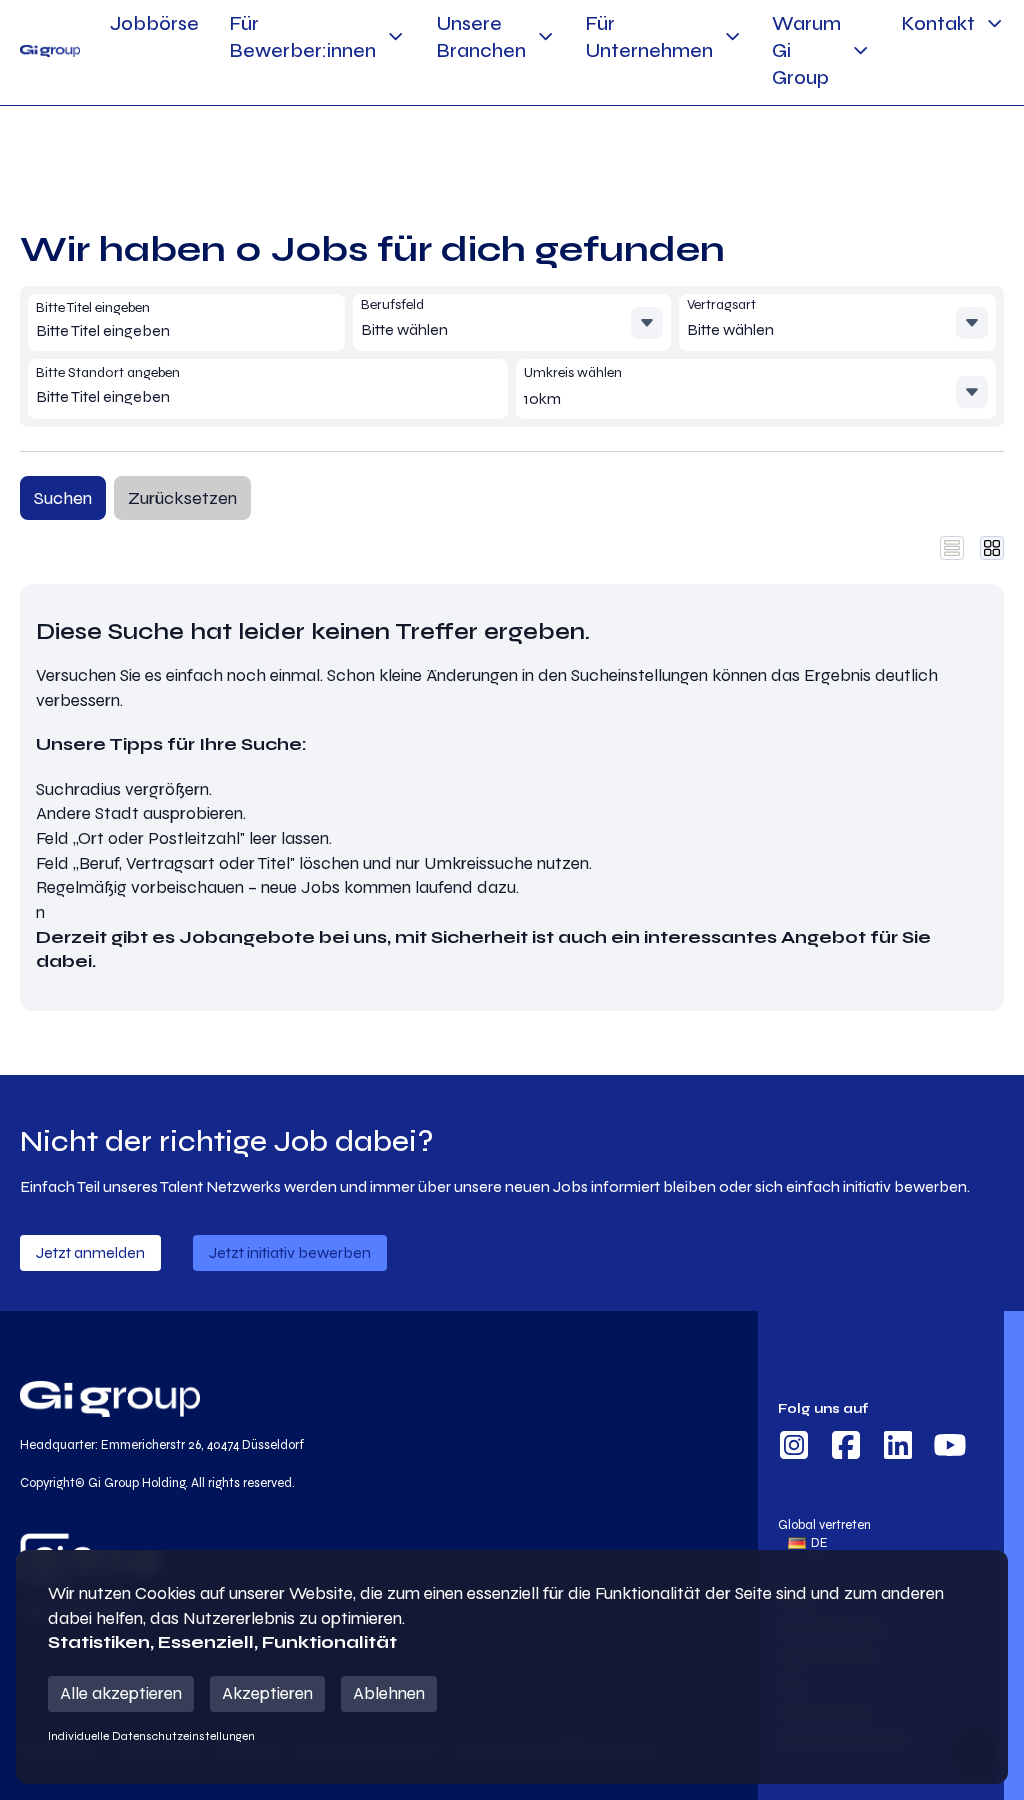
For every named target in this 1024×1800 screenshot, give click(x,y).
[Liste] (952, 548)
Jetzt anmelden (90, 1252)
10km (542, 398)
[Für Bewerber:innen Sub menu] (395, 36)
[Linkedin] (898, 1448)
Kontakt (938, 23)
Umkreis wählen (573, 372)
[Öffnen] (647, 323)
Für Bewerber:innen (302, 37)
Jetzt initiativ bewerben (290, 1252)
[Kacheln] (992, 548)
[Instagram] (794, 1448)
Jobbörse (154, 23)
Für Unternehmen (649, 37)
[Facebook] (846, 1448)
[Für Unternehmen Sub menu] (732, 36)
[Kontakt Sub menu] (994, 23)
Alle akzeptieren (121, 1693)
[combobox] (180, 330)
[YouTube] (950, 1448)
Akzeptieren (267, 1693)
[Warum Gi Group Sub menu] (860, 50)
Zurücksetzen (182, 498)
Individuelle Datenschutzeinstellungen (151, 1736)
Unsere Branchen (481, 37)
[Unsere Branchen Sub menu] (545, 36)
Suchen (63, 498)
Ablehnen (389, 1693)
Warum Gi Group (806, 50)
